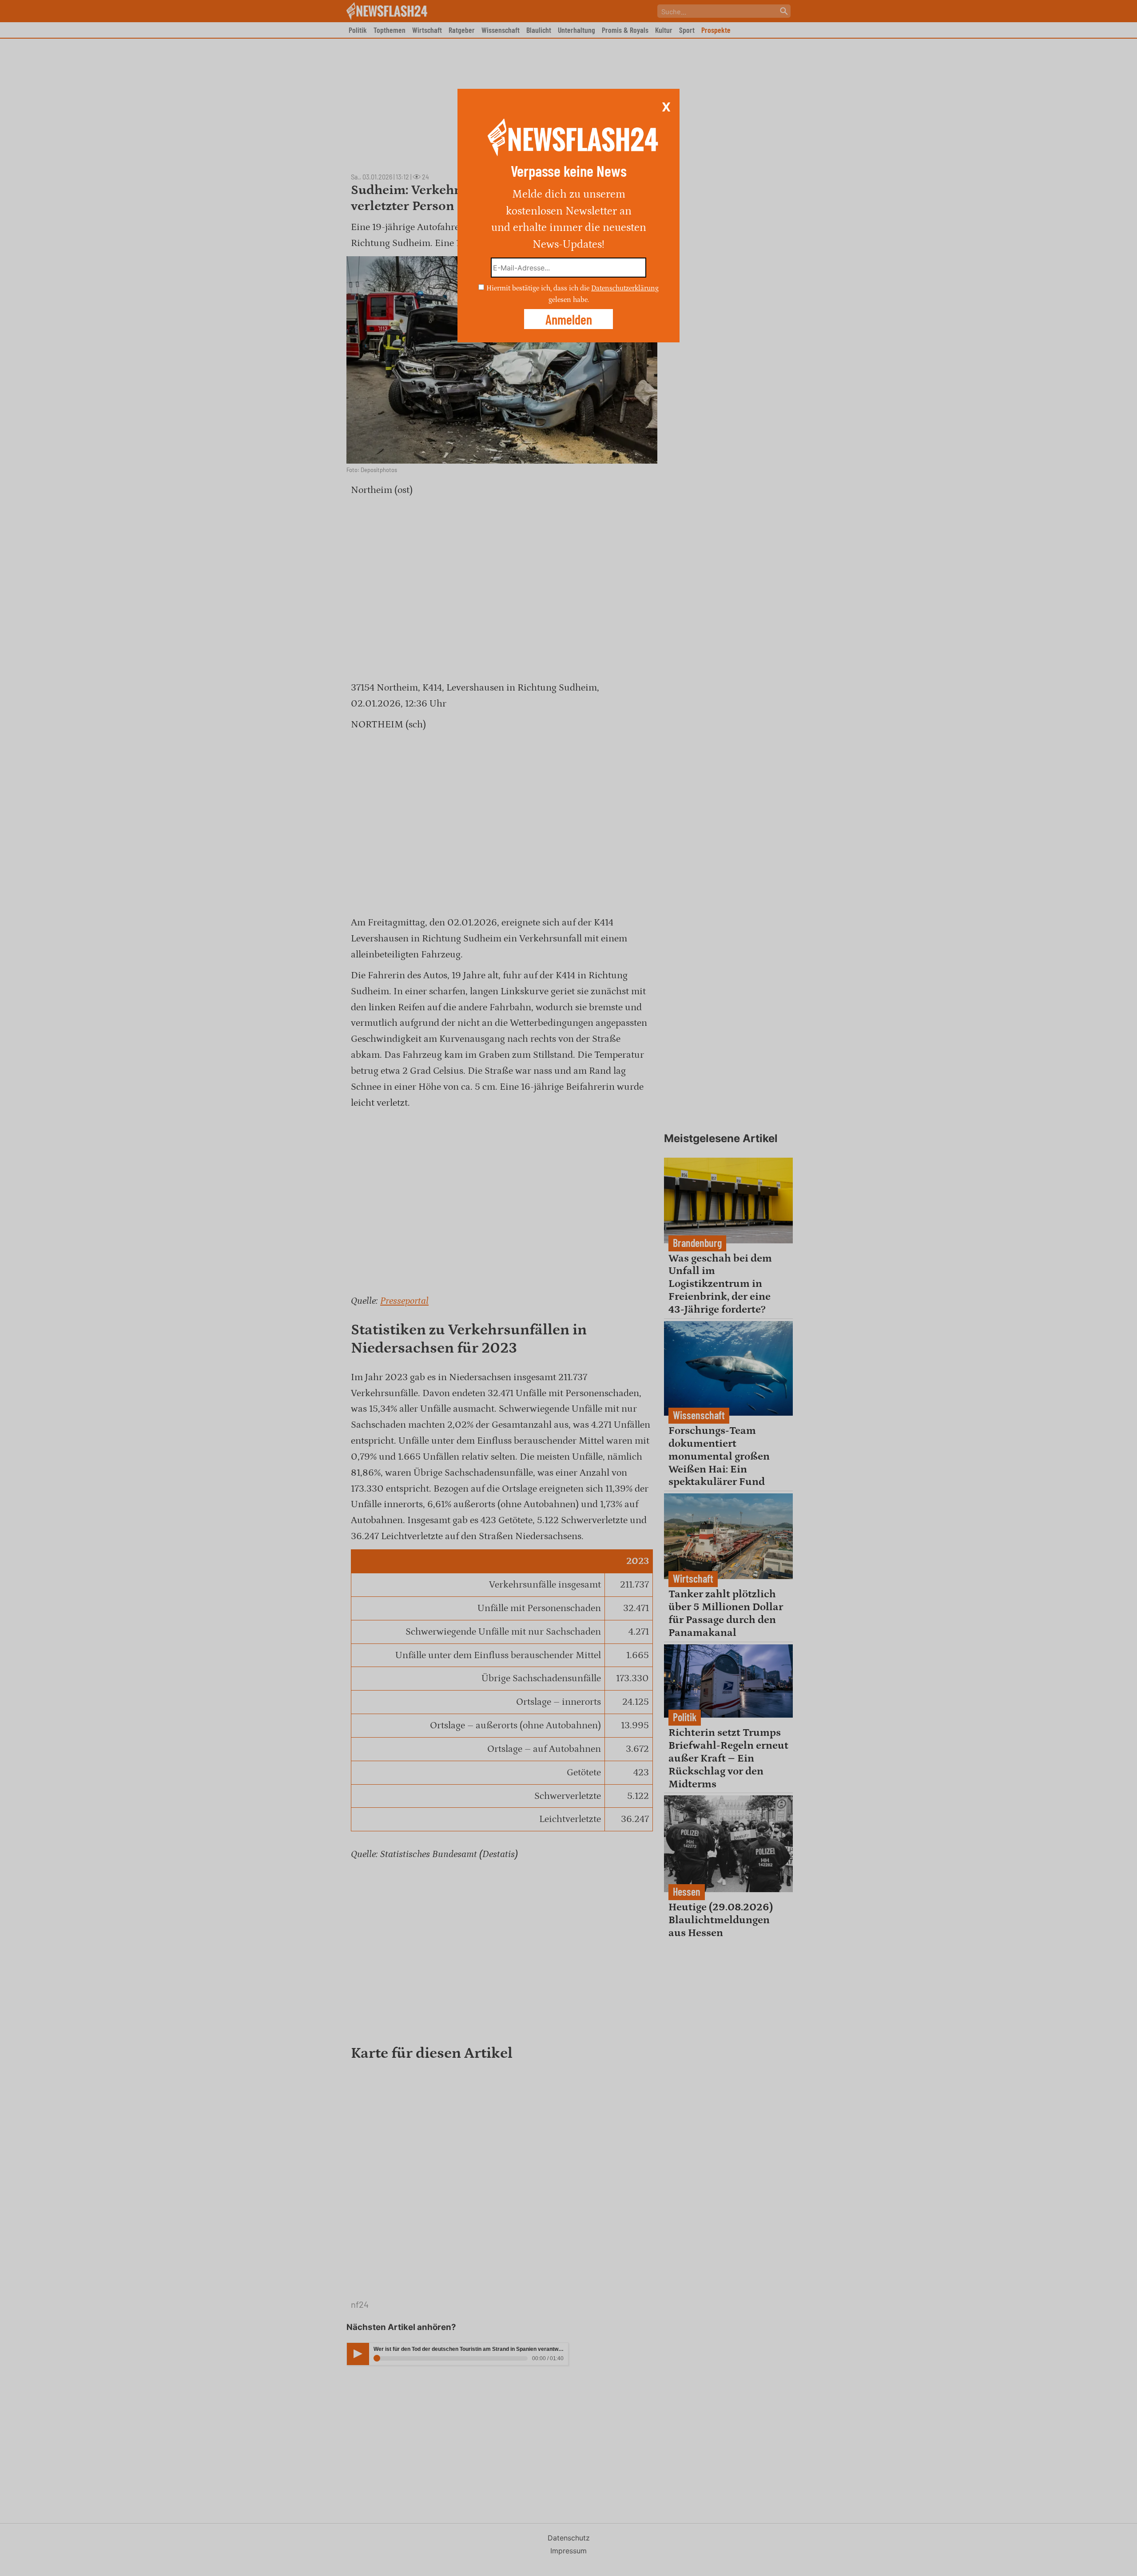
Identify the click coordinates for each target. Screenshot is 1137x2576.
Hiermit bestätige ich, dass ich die (539, 288)
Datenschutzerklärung (625, 288)
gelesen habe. (569, 299)
